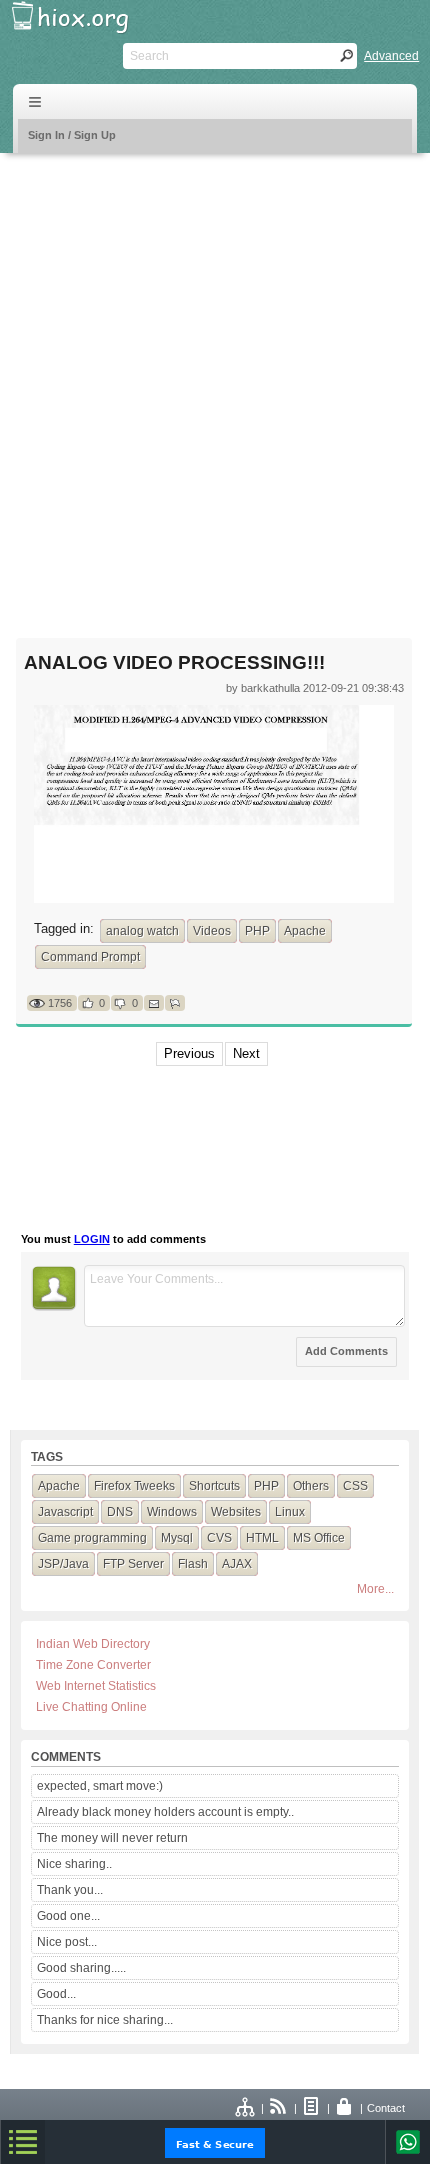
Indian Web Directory (93, 1644)
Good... (56, 1994)
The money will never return (112, 1838)
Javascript (65, 1512)
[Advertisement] (215, 383)
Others (311, 1486)
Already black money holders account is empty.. (165, 1812)
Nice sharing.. (74, 1864)
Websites (236, 1512)
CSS (355, 1486)
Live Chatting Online (91, 1707)
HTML (262, 1538)
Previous (189, 1053)
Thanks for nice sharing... (105, 2020)
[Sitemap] (246, 2108)
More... (375, 1589)
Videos (212, 931)
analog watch (142, 931)
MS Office (319, 1538)
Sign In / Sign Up (72, 135)
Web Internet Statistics (96, 1686)
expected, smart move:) (100, 1786)
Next (246, 1053)
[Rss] (279, 2108)
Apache (305, 931)
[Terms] (312, 2108)
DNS (120, 1512)
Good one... (68, 1916)
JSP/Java (63, 1564)
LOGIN (92, 1239)
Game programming (92, 1538)
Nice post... (67, 1942)
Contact (386, 2108)
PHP (257, 931)
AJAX (237, 1564)
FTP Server (133, 1564)
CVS (219, 1538)
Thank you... (70, 1890)
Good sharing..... (81, 1968)
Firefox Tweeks (134, 1486)
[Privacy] (345, 2108)
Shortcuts (214, 1486)
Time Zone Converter (93, 1665)
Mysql (177, 1538)
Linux (290, 1512)
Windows (172, 1512)
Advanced (391, 56)
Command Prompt (90, 957)
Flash (193, 1564)
